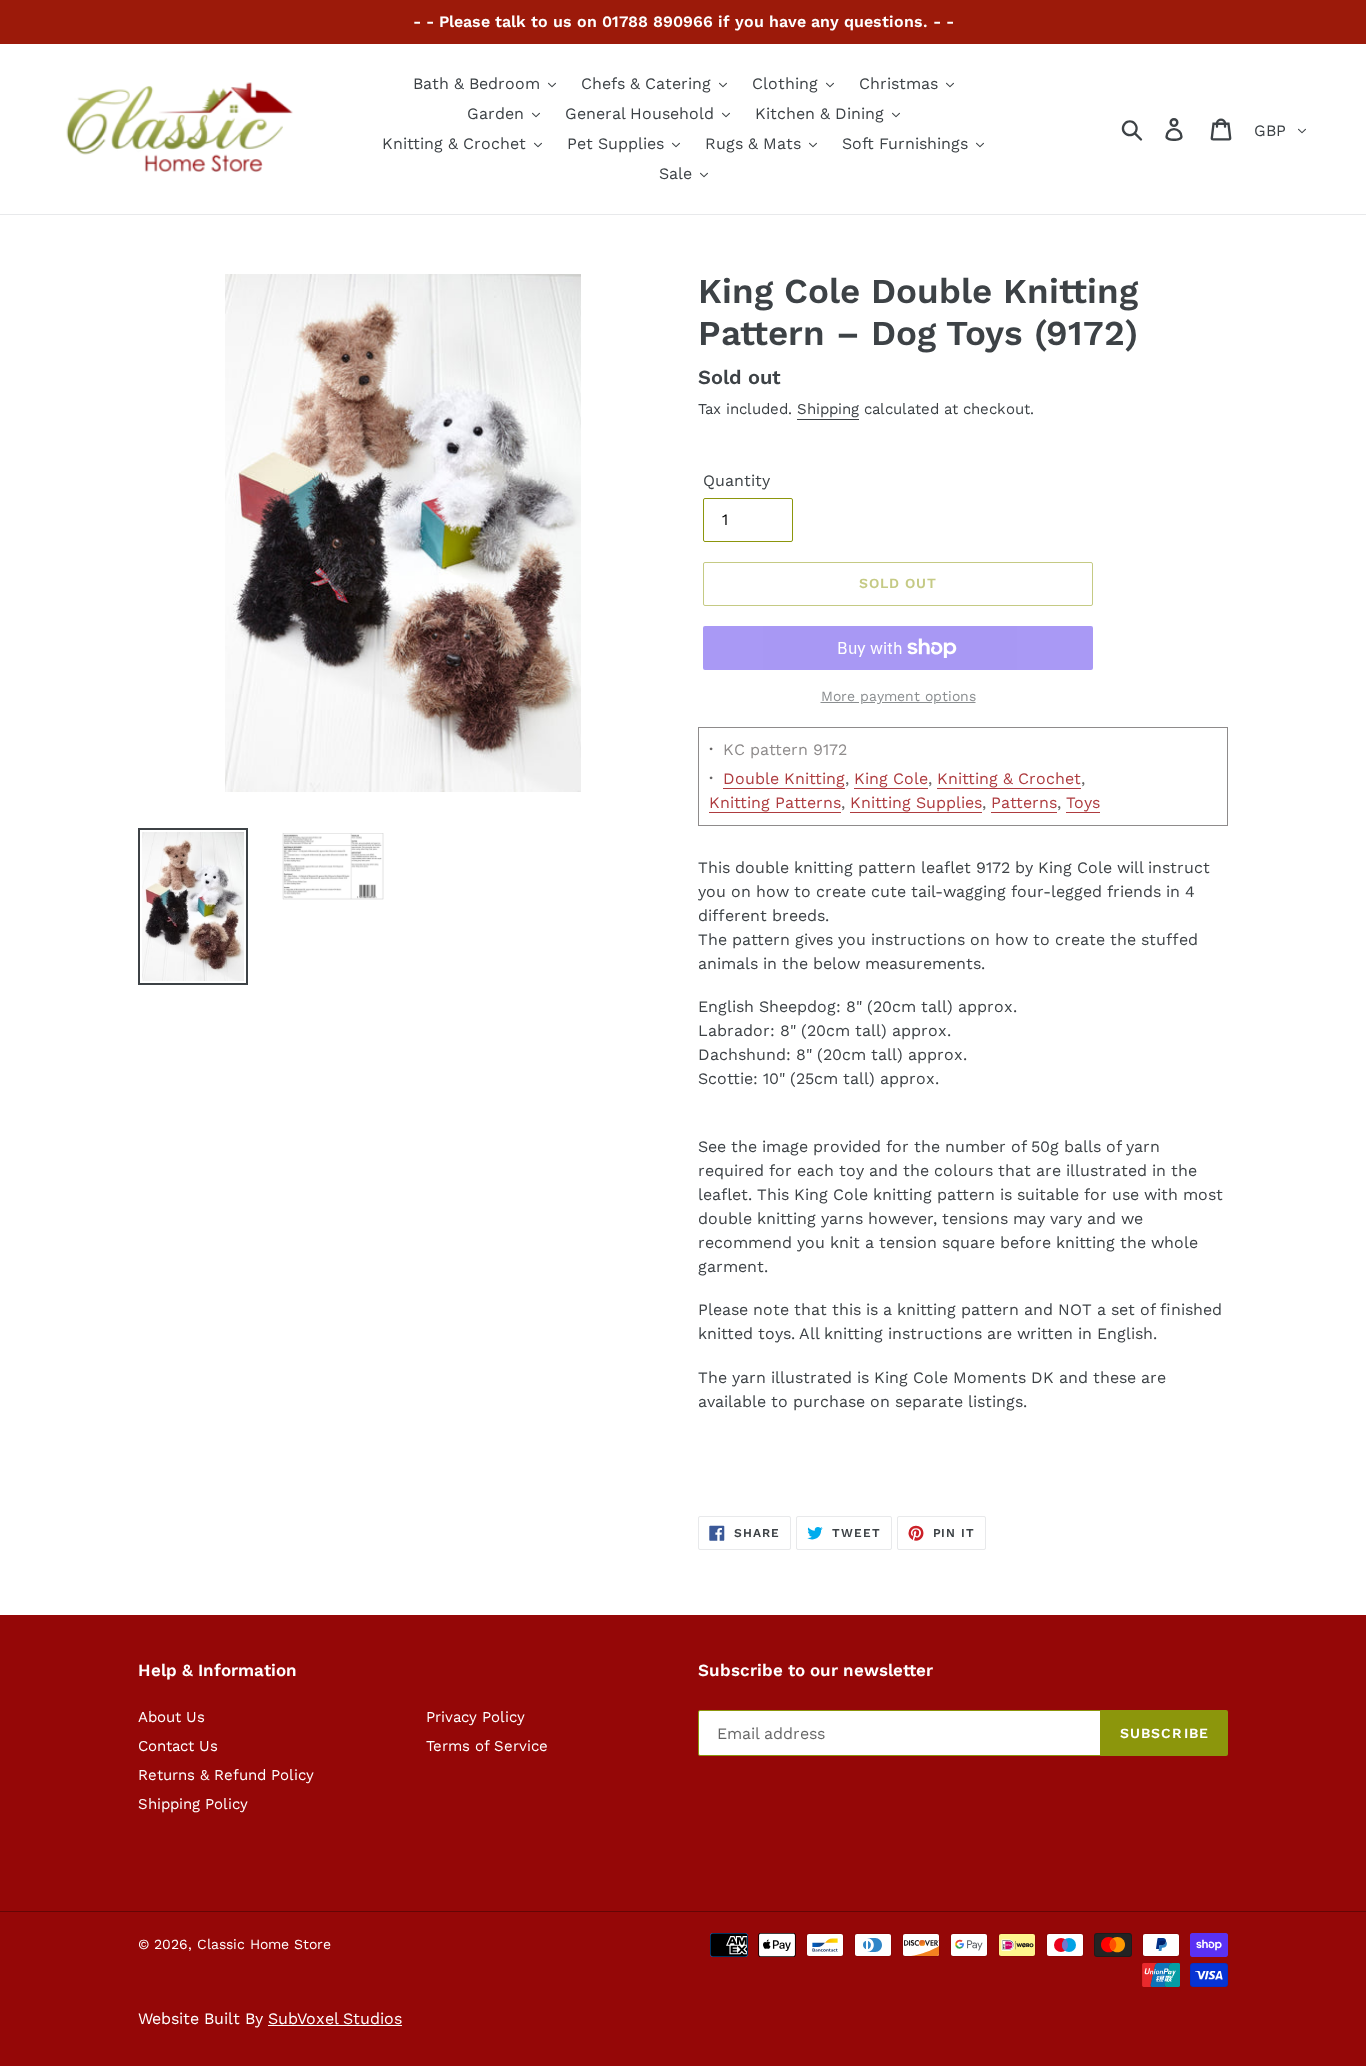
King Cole (891, 778)
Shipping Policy (193, 1804)
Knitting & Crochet (1009, 778)
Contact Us (178, 1746)
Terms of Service (487, 1746)
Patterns (1024, 802)
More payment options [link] (898, 696)
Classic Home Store (264, 1944)
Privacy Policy (475, 1717)
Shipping (828, 409)
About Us (171, 1717)
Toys (1083, 802)
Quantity (736, 480)
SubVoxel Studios (335, 2018)
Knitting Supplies (916, 802)
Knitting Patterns (775, 802)
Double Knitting (784, 778)
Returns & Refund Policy (226, 1775)
